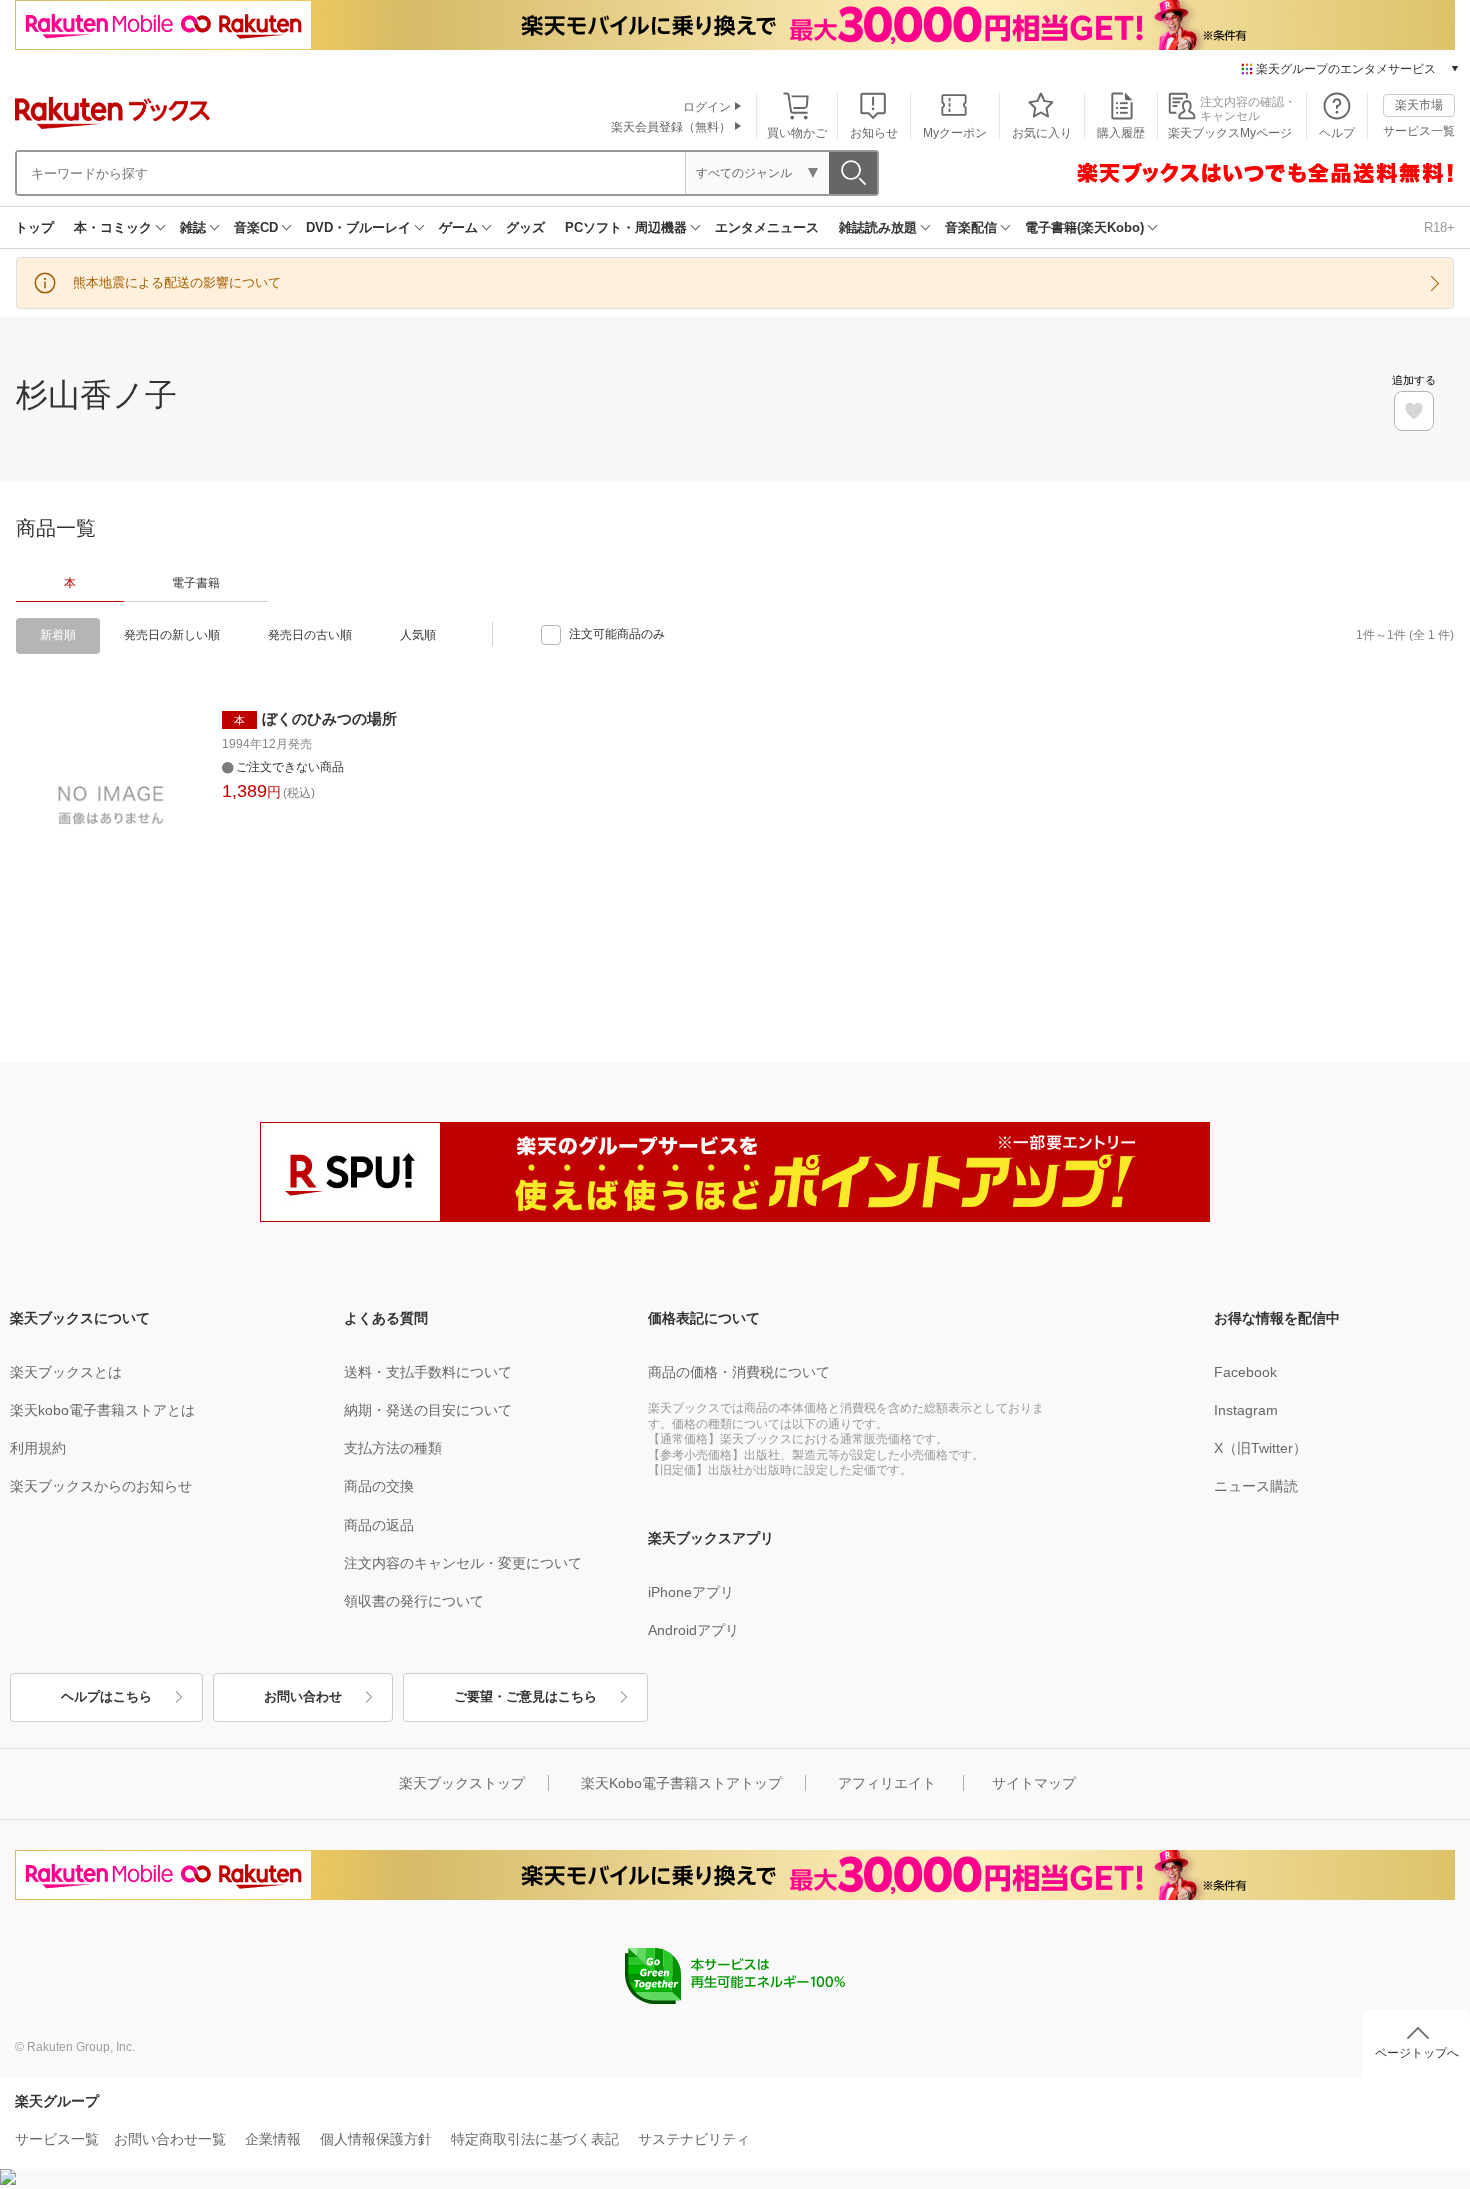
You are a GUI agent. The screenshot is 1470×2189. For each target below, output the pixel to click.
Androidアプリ (693, 1630)
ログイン (707, 107)
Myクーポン (955, 133)
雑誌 (193, 227)
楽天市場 (1419, 105)
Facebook (1245, 1372)
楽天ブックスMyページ (1230, 133)
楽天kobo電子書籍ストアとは (102, 1410)
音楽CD (256, 227)
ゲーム (458, 227)
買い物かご (797, 133)
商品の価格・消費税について (739, 1372)
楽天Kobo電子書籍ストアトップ (681, 1783)
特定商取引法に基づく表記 (535, 2139)
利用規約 (38, 1448)
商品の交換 (379, 1486)
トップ (34, 227)
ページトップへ (1417, 2053)
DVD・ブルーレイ (358, 227)
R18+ (1439, 227)
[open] (1414, 411)
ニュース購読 (1256, 1486)
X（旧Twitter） (1260, 1448)
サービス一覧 (1419, 131)
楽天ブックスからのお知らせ (101, 1486)
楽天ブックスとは (66, 1372)
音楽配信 (971, 227)
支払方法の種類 (393, 1448)
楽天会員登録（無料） (671, 127)
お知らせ (874, 133)
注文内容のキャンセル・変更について (463, 1563)
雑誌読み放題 (878, 227)
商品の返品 (379, 1525)
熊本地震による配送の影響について (177, 282)
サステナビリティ (694, 2139)
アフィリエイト (887, 1783)
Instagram (1246, 1410)
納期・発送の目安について (428, 1410)
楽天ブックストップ (462, 1783)
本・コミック (113, 227)
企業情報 (273, 2139)
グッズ (525, 227)
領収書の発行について (414, 1601)
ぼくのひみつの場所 (329, 718)
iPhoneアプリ (691, 1592)
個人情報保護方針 (376, 2139)
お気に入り (1042, 133)
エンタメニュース (767, 227)
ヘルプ (1337, 133)
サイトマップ (1034, 1783)
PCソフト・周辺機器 (626, 227)
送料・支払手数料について (428, 1372)
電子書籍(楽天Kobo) (1084, 227)
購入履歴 (1121, 133)
